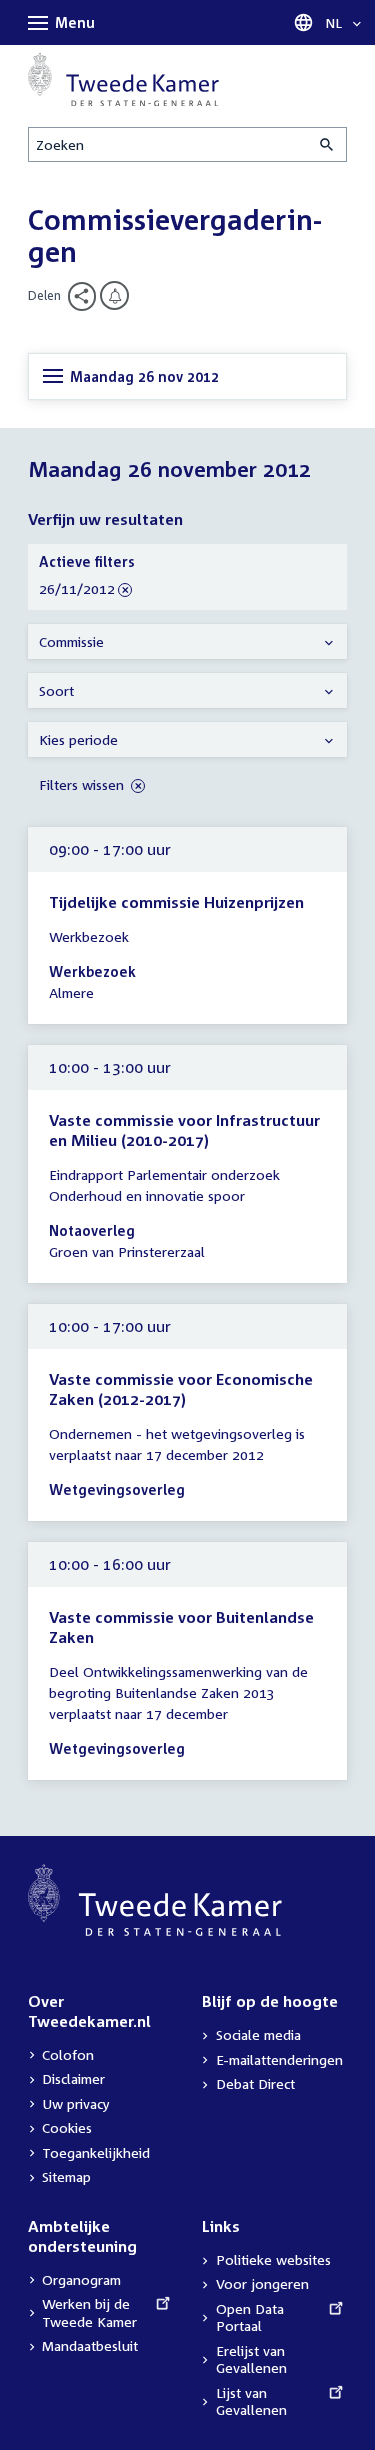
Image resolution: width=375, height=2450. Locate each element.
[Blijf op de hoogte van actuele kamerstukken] (114, 295)
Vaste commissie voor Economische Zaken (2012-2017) (181, 1389)
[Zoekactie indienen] (328, 144)
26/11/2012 (77, 589)
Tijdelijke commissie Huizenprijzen (176, 902)
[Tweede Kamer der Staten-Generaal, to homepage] (123, 79)
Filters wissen (83, 784)
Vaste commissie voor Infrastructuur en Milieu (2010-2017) (184, 1130)
